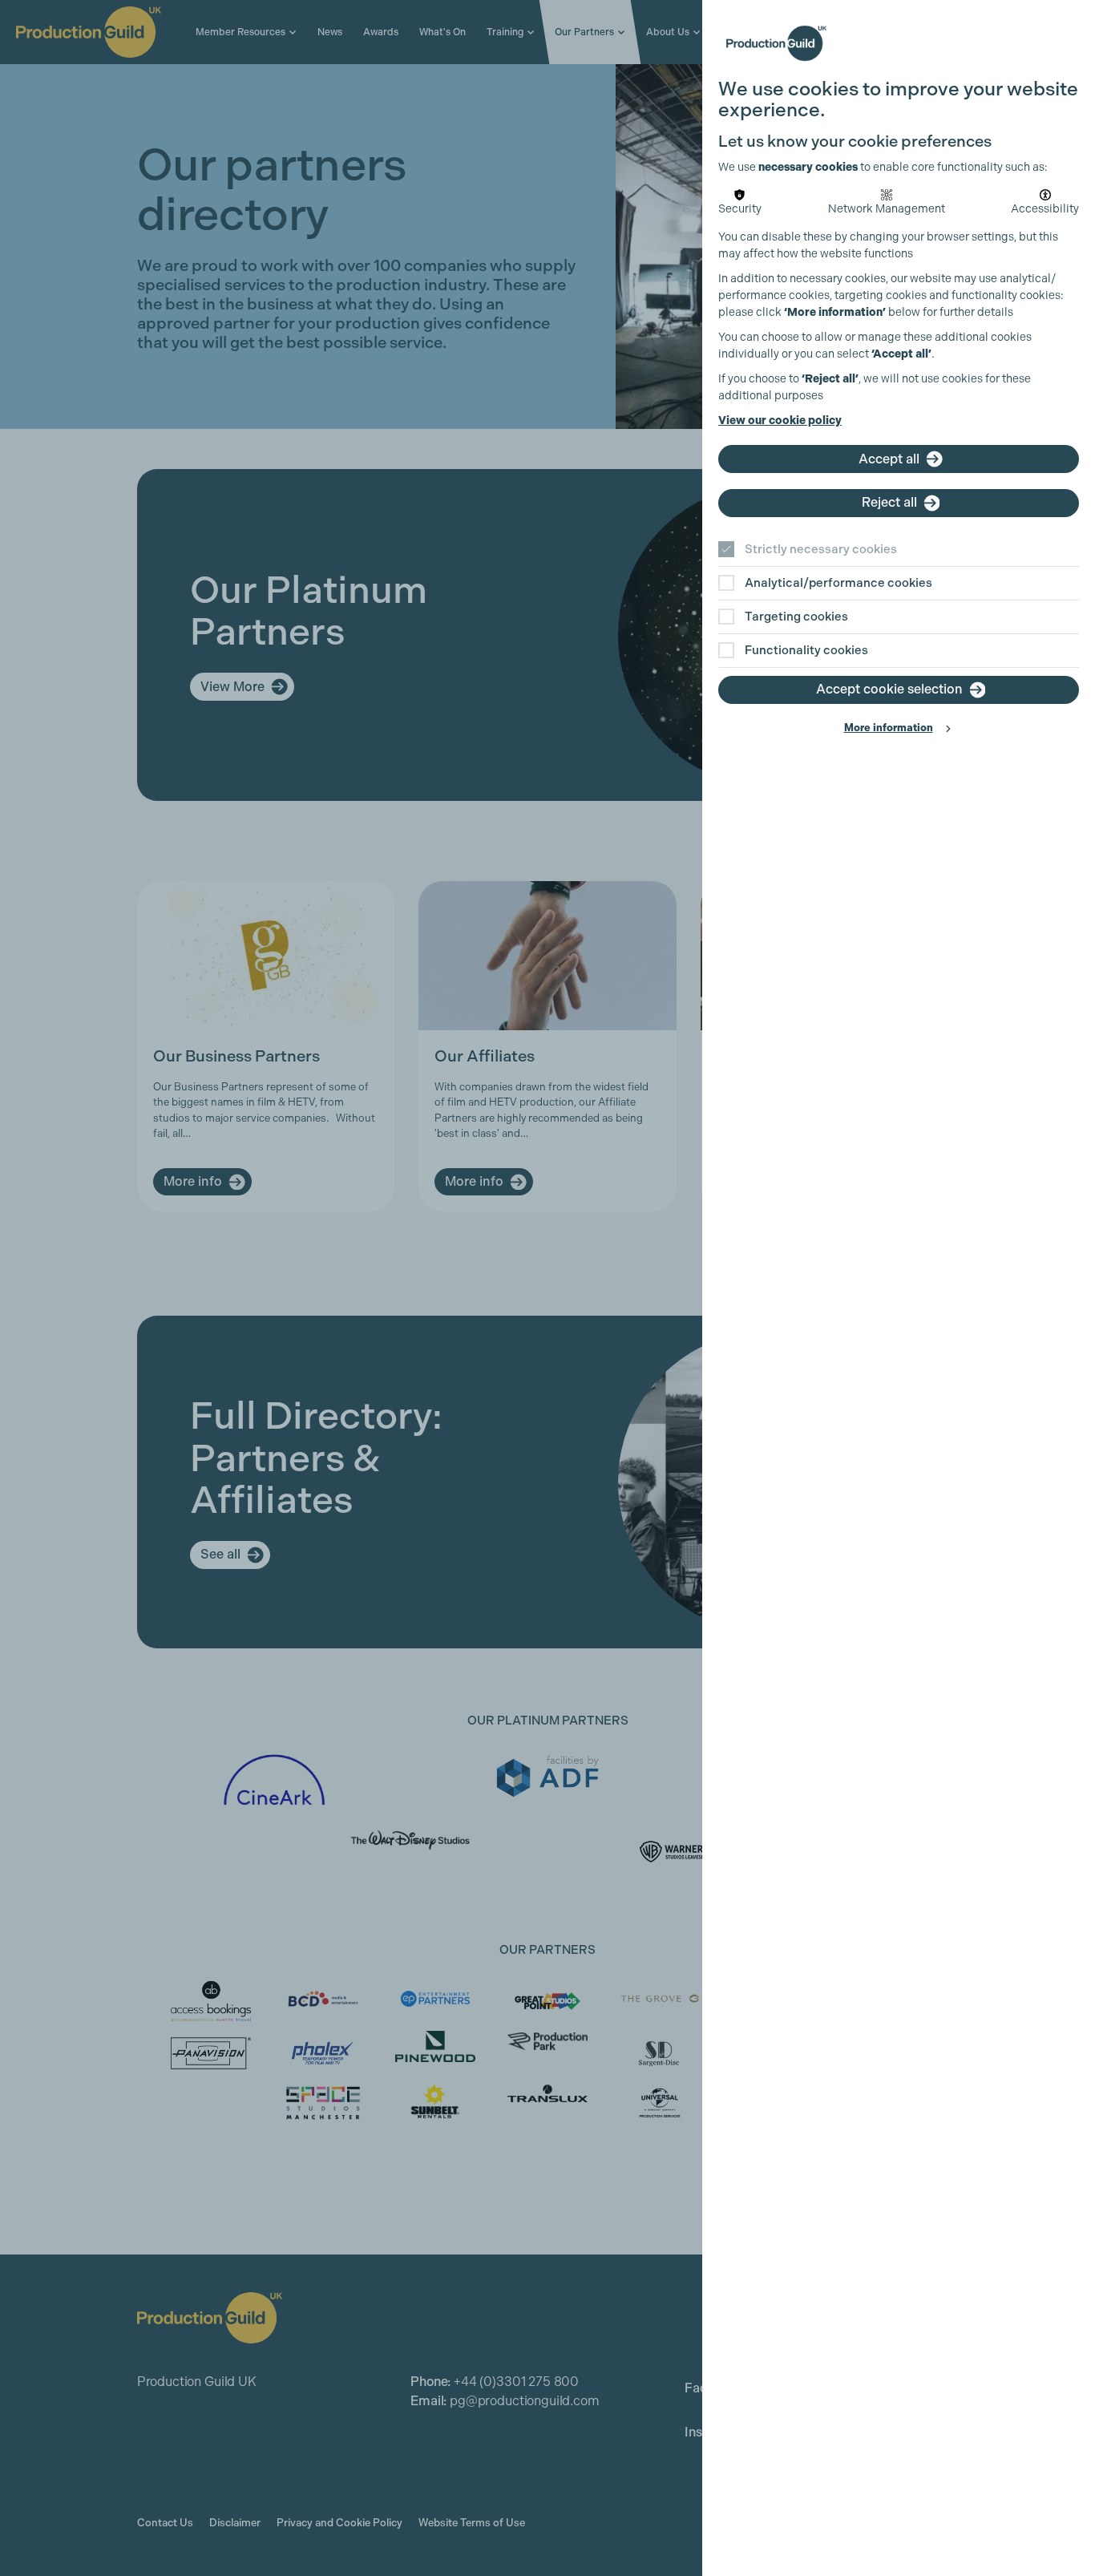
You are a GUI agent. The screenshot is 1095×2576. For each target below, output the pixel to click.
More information (889, 728)
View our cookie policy (780, 421)
